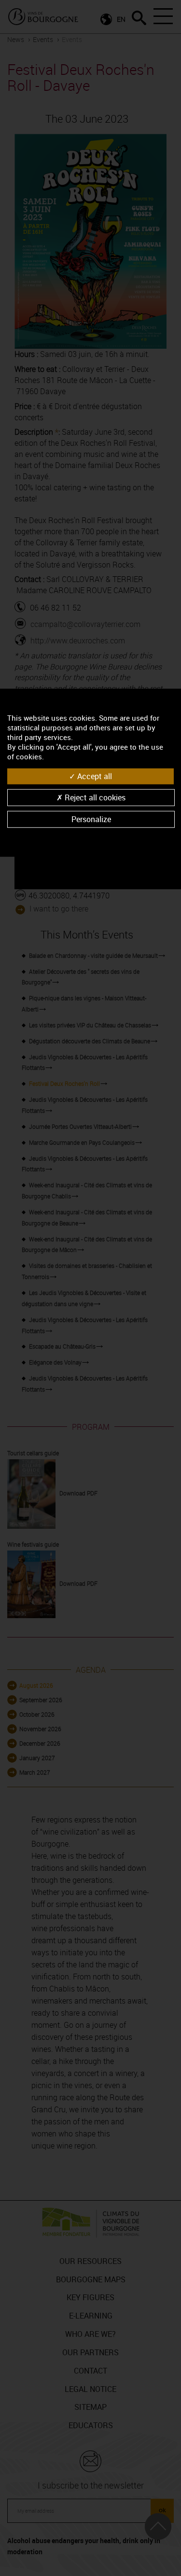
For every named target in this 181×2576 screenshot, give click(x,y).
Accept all (94, 776)
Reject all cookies (94, 797)
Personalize (91, 819)
